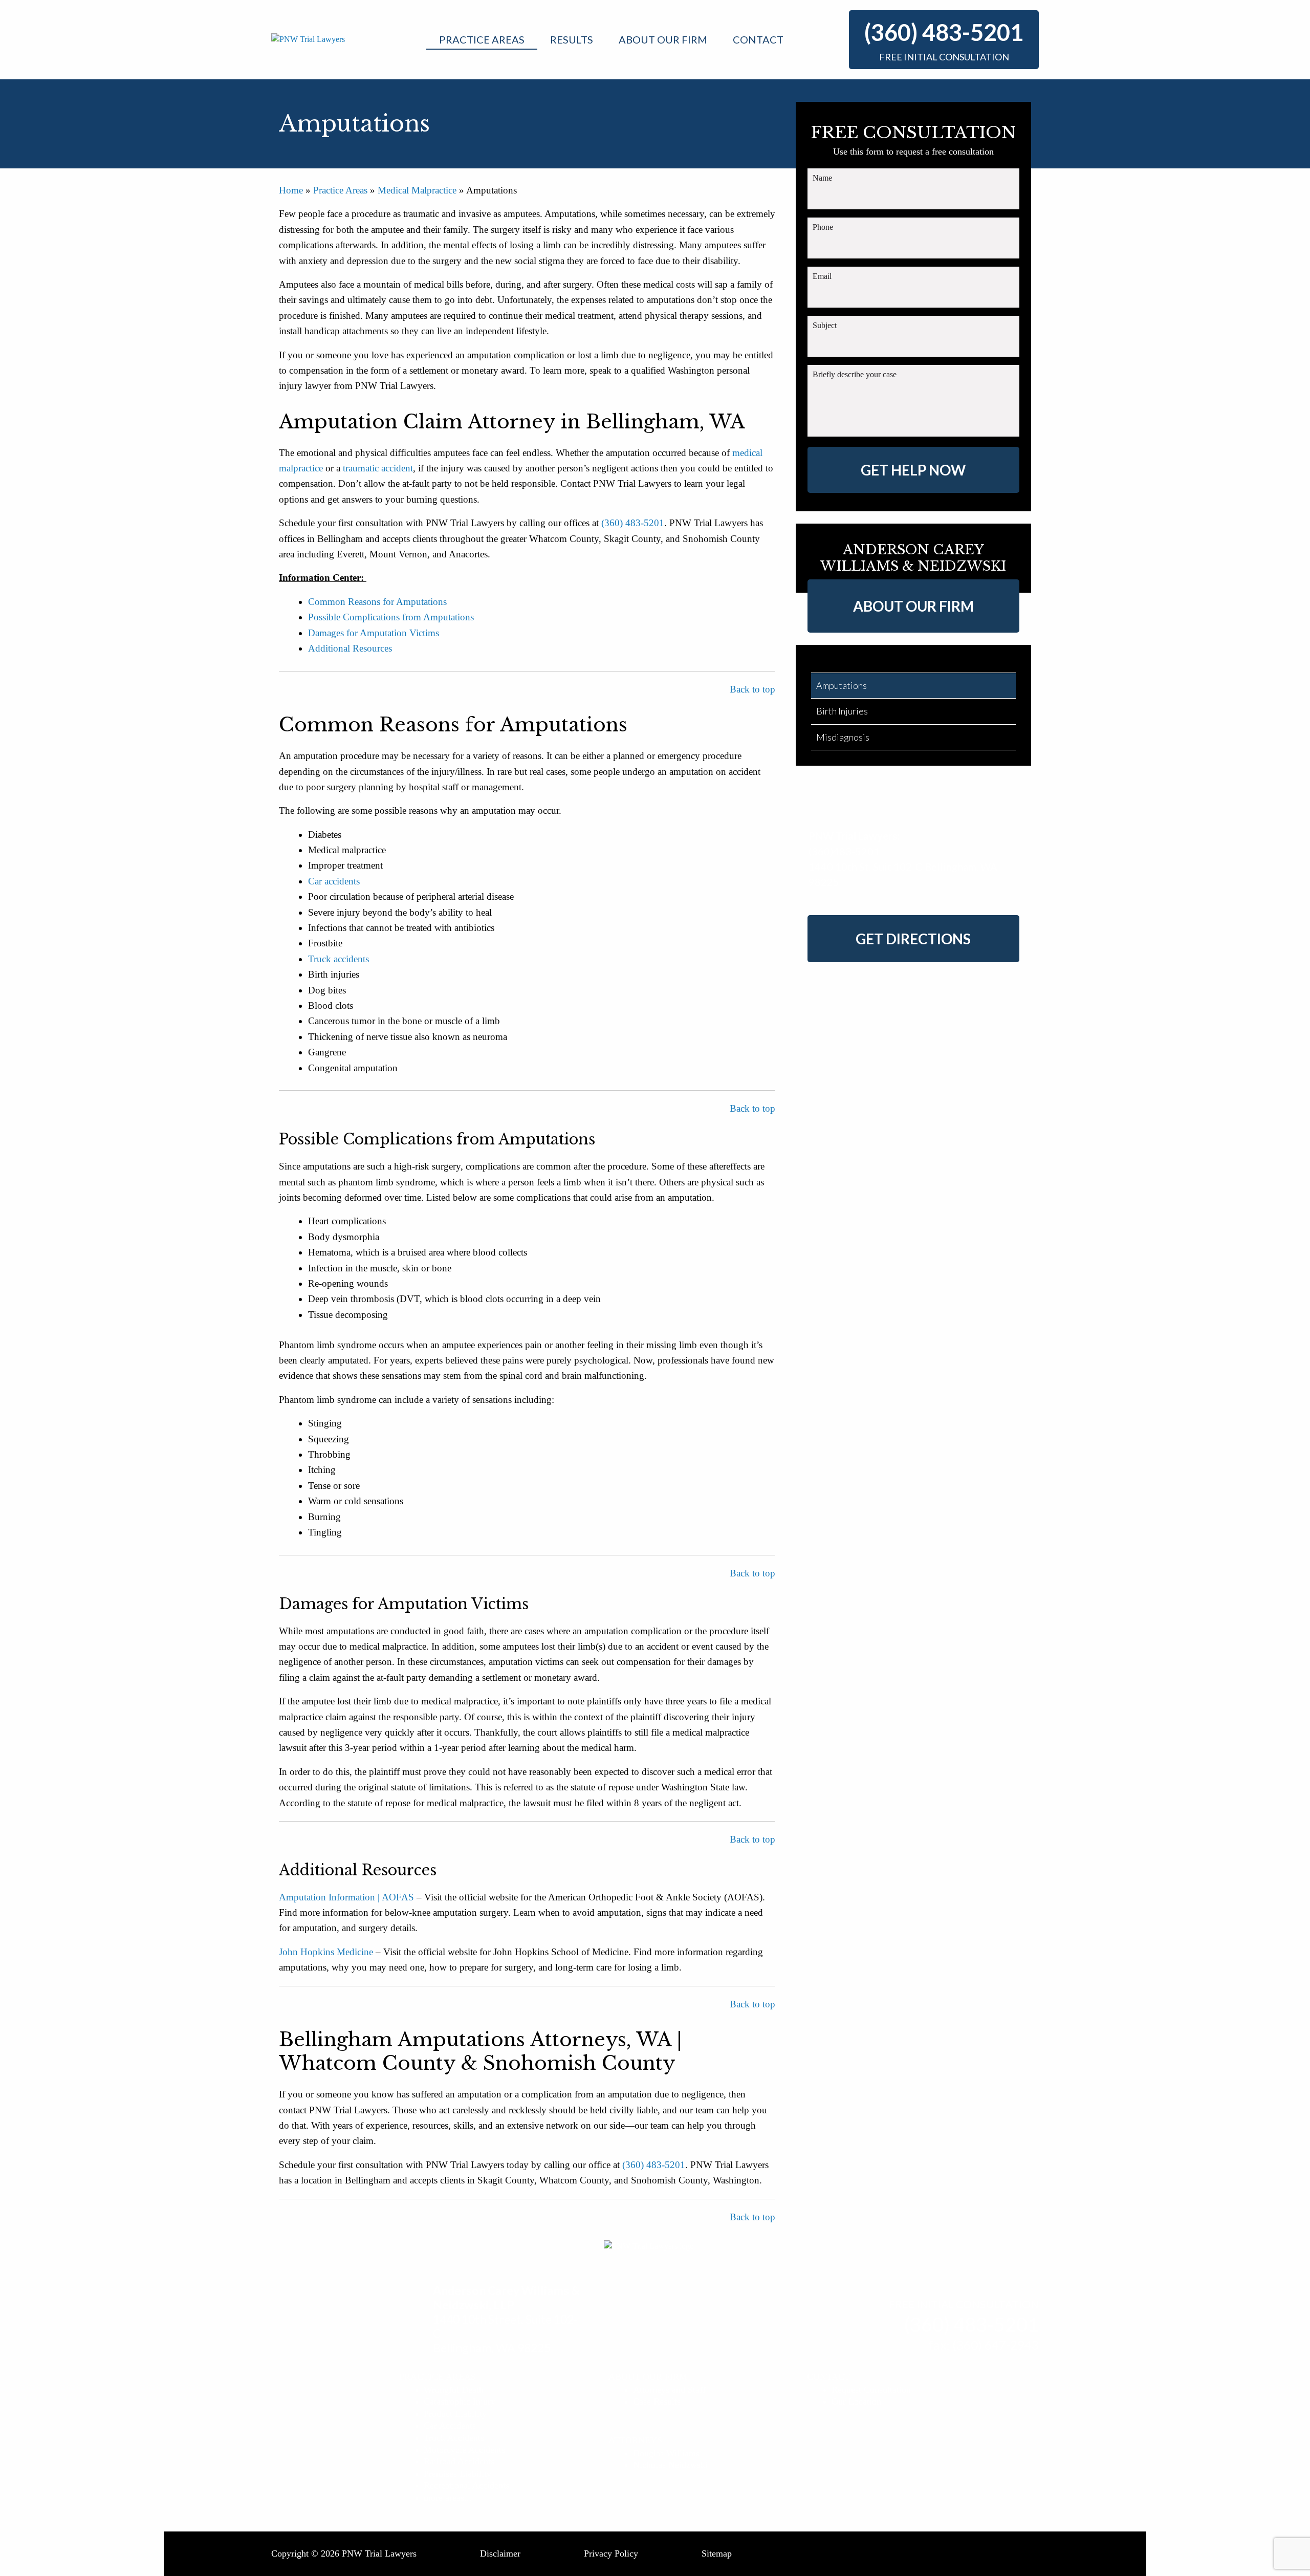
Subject (825, 325)
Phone (823, 227)
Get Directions (913, 939)
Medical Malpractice (417, 190)
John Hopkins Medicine (326, 1952)
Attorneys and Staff (669, 2390)
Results (572, 39)
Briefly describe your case (855, 374)
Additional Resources (350, 648)
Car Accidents (450, 2426)
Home (291, 190)
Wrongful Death (454, 2390)
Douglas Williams (666, 2453)
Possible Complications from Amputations (391, 617)
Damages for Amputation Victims (374, 633)
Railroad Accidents (459, 2461)
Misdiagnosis (843, 737)
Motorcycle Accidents (464, 2450)
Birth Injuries (842, 711)
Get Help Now (913, 470)
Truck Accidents (454, 2438)
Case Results (657, 2401)
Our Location (856, 2401)
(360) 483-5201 (944, 32)
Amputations (842, 685)
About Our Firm (663, 39)
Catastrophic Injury (460, 2401)
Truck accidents (339, 959)
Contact (758, 39)
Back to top (752, 689)
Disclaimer (500, 2553)
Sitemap (717, 2553)
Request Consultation (871, 2390)
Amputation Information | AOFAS (346, 1897)
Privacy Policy (611, 2553)
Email (822, 276)
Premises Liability (457, 2474)
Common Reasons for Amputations (379, 602)
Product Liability (455, 2414)
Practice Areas (482, 39)
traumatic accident (377, 468)
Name (822, 178)
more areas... (448, 2498)
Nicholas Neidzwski (670, 2465)
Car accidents (334, 881)
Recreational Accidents (466, 2485)
